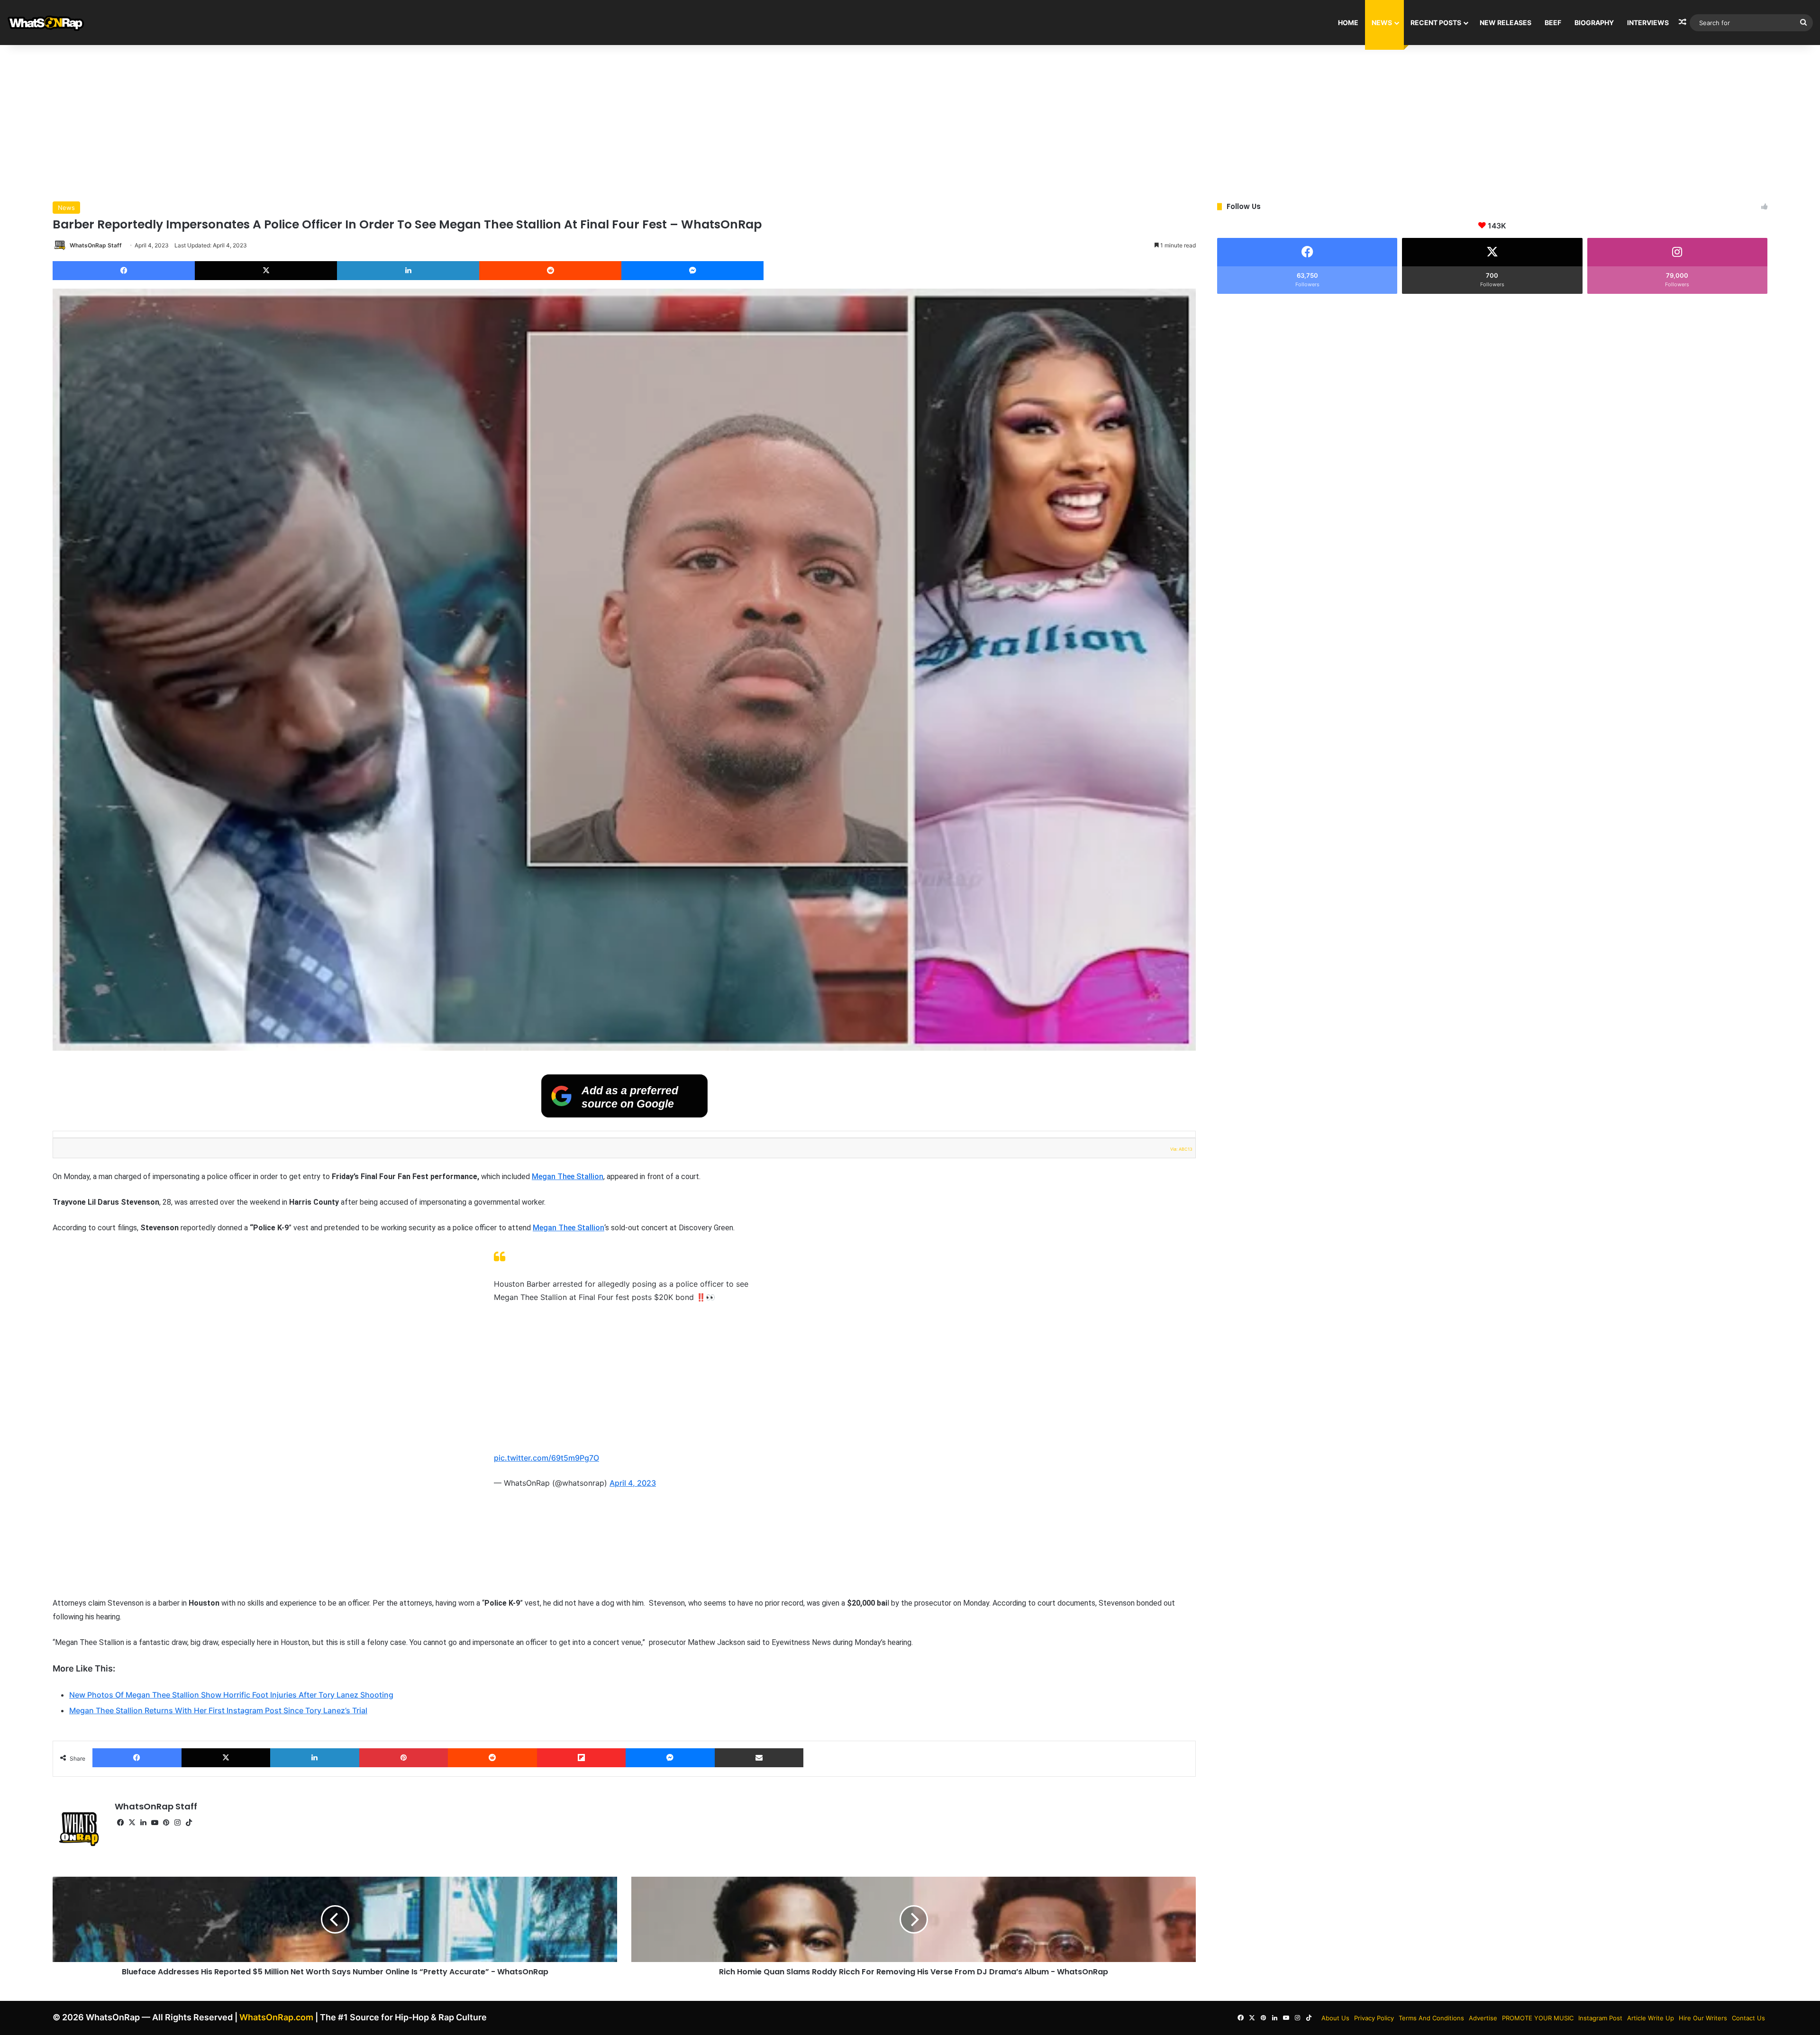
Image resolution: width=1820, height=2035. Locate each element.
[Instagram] (177, 1823)
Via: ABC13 (1181, 1149)
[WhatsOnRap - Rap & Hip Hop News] (46, 23)
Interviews (1648, 23)
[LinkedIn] (408, 271)
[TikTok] (189, 1823)
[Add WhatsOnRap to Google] (624, 1115)
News (1382, 23)
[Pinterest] (404, 1758)
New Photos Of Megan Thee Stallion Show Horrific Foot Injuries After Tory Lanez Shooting (231, 1695)
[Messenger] (692, 271)
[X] (266, 271)
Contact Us (1748, 2018)
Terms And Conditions (1431, 2018)
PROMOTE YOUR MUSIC (1538, 2018)
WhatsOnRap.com (276, 2017)
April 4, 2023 (633, 1483)
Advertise (1483, 2018)
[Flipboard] (582, 1758)
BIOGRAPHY (1594, 23)
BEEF (1553, 23)
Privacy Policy (1374, 2018)
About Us (1335, 2018)
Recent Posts (1436, 23)
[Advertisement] (910, 121)
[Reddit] (550, 271)
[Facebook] (124, 271)
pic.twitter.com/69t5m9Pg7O (546, 1458)
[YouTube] (155, 1823)
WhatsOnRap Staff (96, 245)
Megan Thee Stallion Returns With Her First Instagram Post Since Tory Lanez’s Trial (218, 1710)
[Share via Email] (759, 1758)
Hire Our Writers (1703, 2018)
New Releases (1506, 23)
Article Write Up (1651, 2018)
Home (1348, 23)
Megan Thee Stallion (568, 1176)
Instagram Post (1600, 2018)
